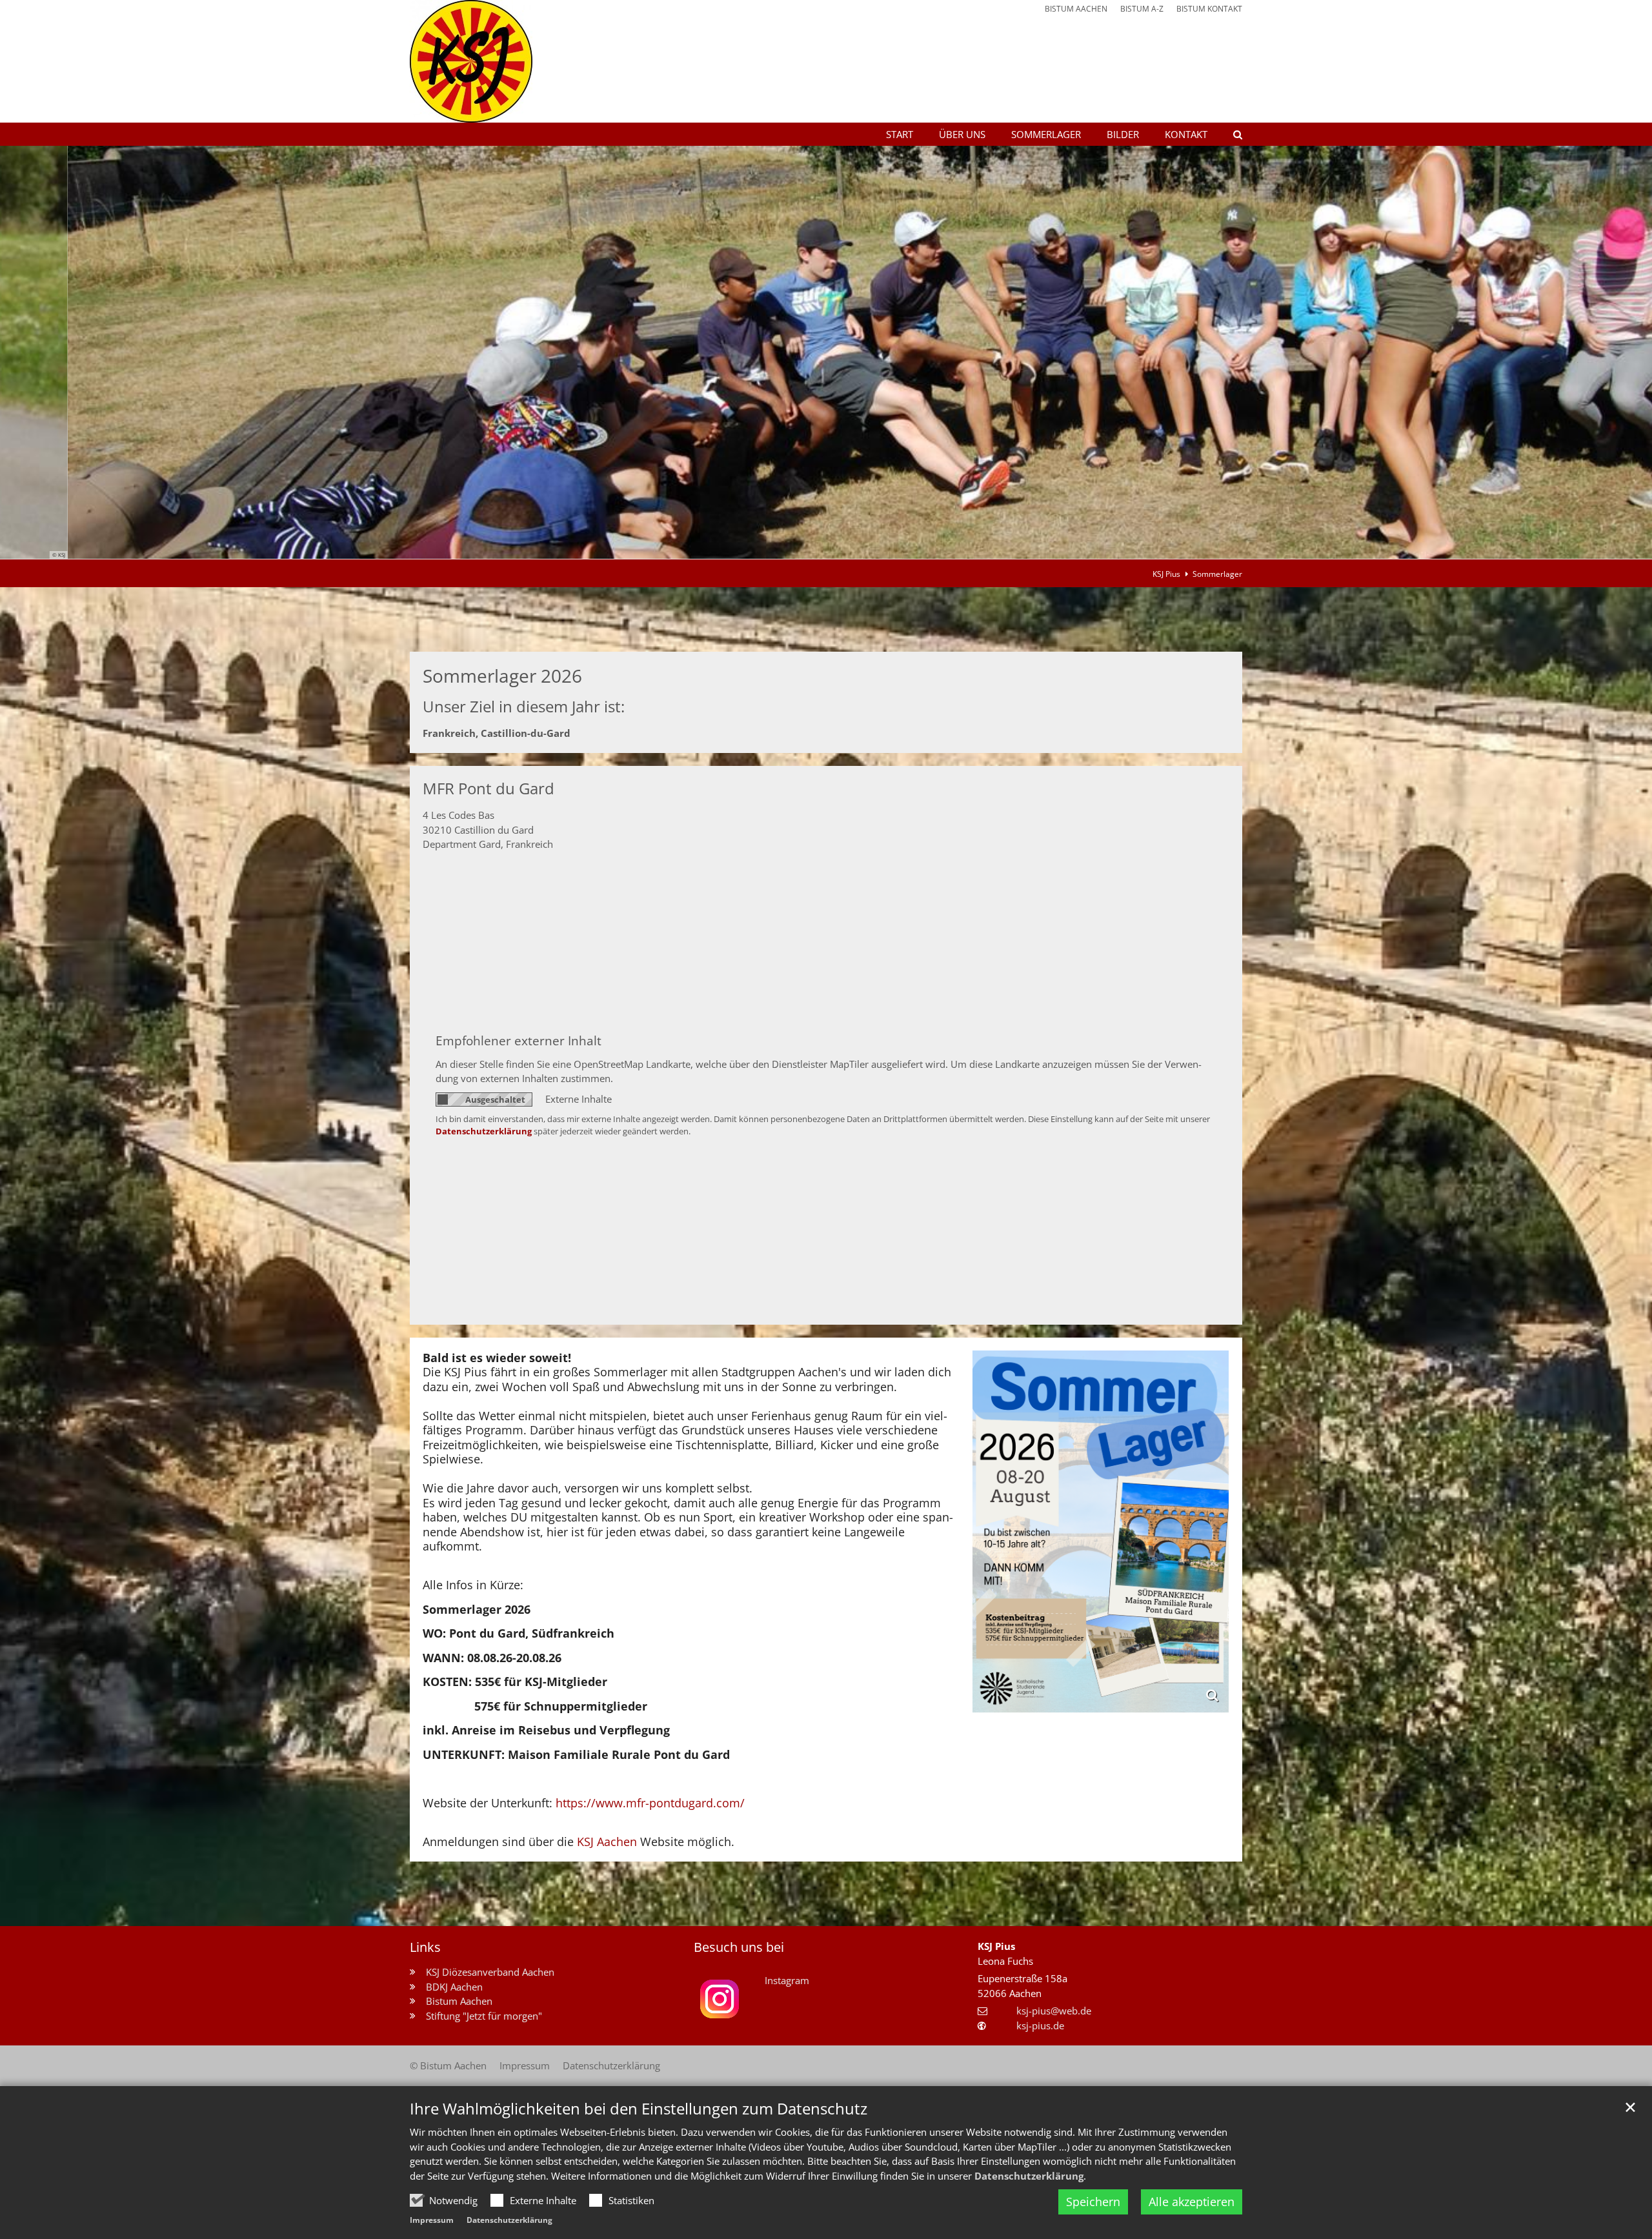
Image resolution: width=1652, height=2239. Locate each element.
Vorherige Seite (26, 352)
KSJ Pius (1166, 574)
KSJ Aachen (609, 1842)
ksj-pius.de (1040, 2025)
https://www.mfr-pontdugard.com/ (650, 1803)
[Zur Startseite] (471, 61)
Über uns (962, 134)
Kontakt (1186, 134)
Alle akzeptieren (1192, 2202)
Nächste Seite (1626, 352)
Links (425, 1947)
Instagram (787, 1980)
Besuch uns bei (739, 1947)
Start (900, 134)
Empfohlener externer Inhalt (519, 1040)
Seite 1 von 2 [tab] (815, 546)
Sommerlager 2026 (502, 676)
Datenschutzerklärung (1029, 2176)
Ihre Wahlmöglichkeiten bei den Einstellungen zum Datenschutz (639, 2109)
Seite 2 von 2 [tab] (838, 546)
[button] (1229, 137)
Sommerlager (1046, 134)
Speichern (1093, 2202)
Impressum (432, 2220)
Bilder (1123, 134)
